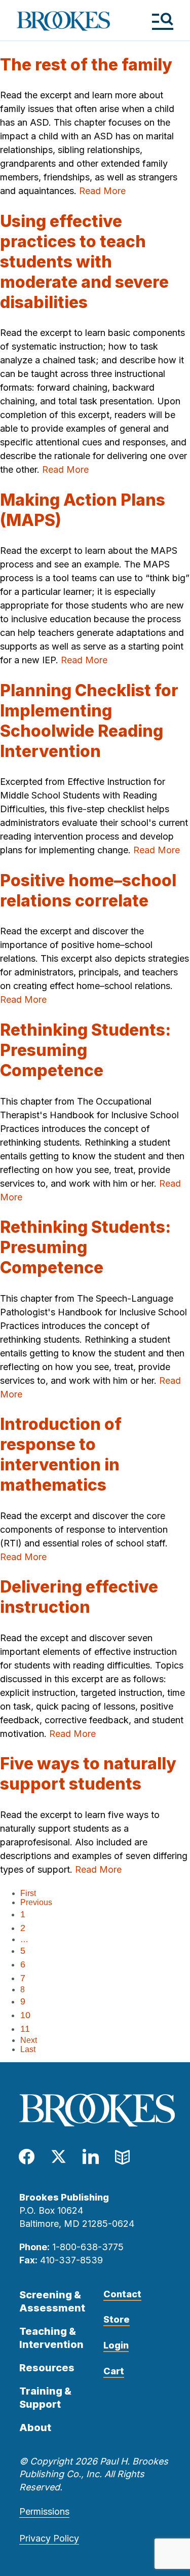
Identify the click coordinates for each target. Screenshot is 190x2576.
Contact (122, 2294)
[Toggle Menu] (162, 21)
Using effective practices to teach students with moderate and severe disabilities (84, 262)
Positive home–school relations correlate (88, 891)
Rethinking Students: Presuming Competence (85, 1050)
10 (25, 2015)
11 (25, 2029)
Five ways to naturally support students (88, 1774)
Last (28, 2049)
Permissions (44, 2511)
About (35, 2428)
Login (116, 2345)
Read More (102, 191)
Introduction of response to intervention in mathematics (61, 1454)
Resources (47, 2368)
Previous (36, 1902)
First (28, 1893)
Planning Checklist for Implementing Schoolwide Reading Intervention (89, 721)
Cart (114, 2371)
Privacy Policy (49, 2538)
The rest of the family (86, 65)
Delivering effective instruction (79, 1597)
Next (29, 2040)
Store (117, 2319)
